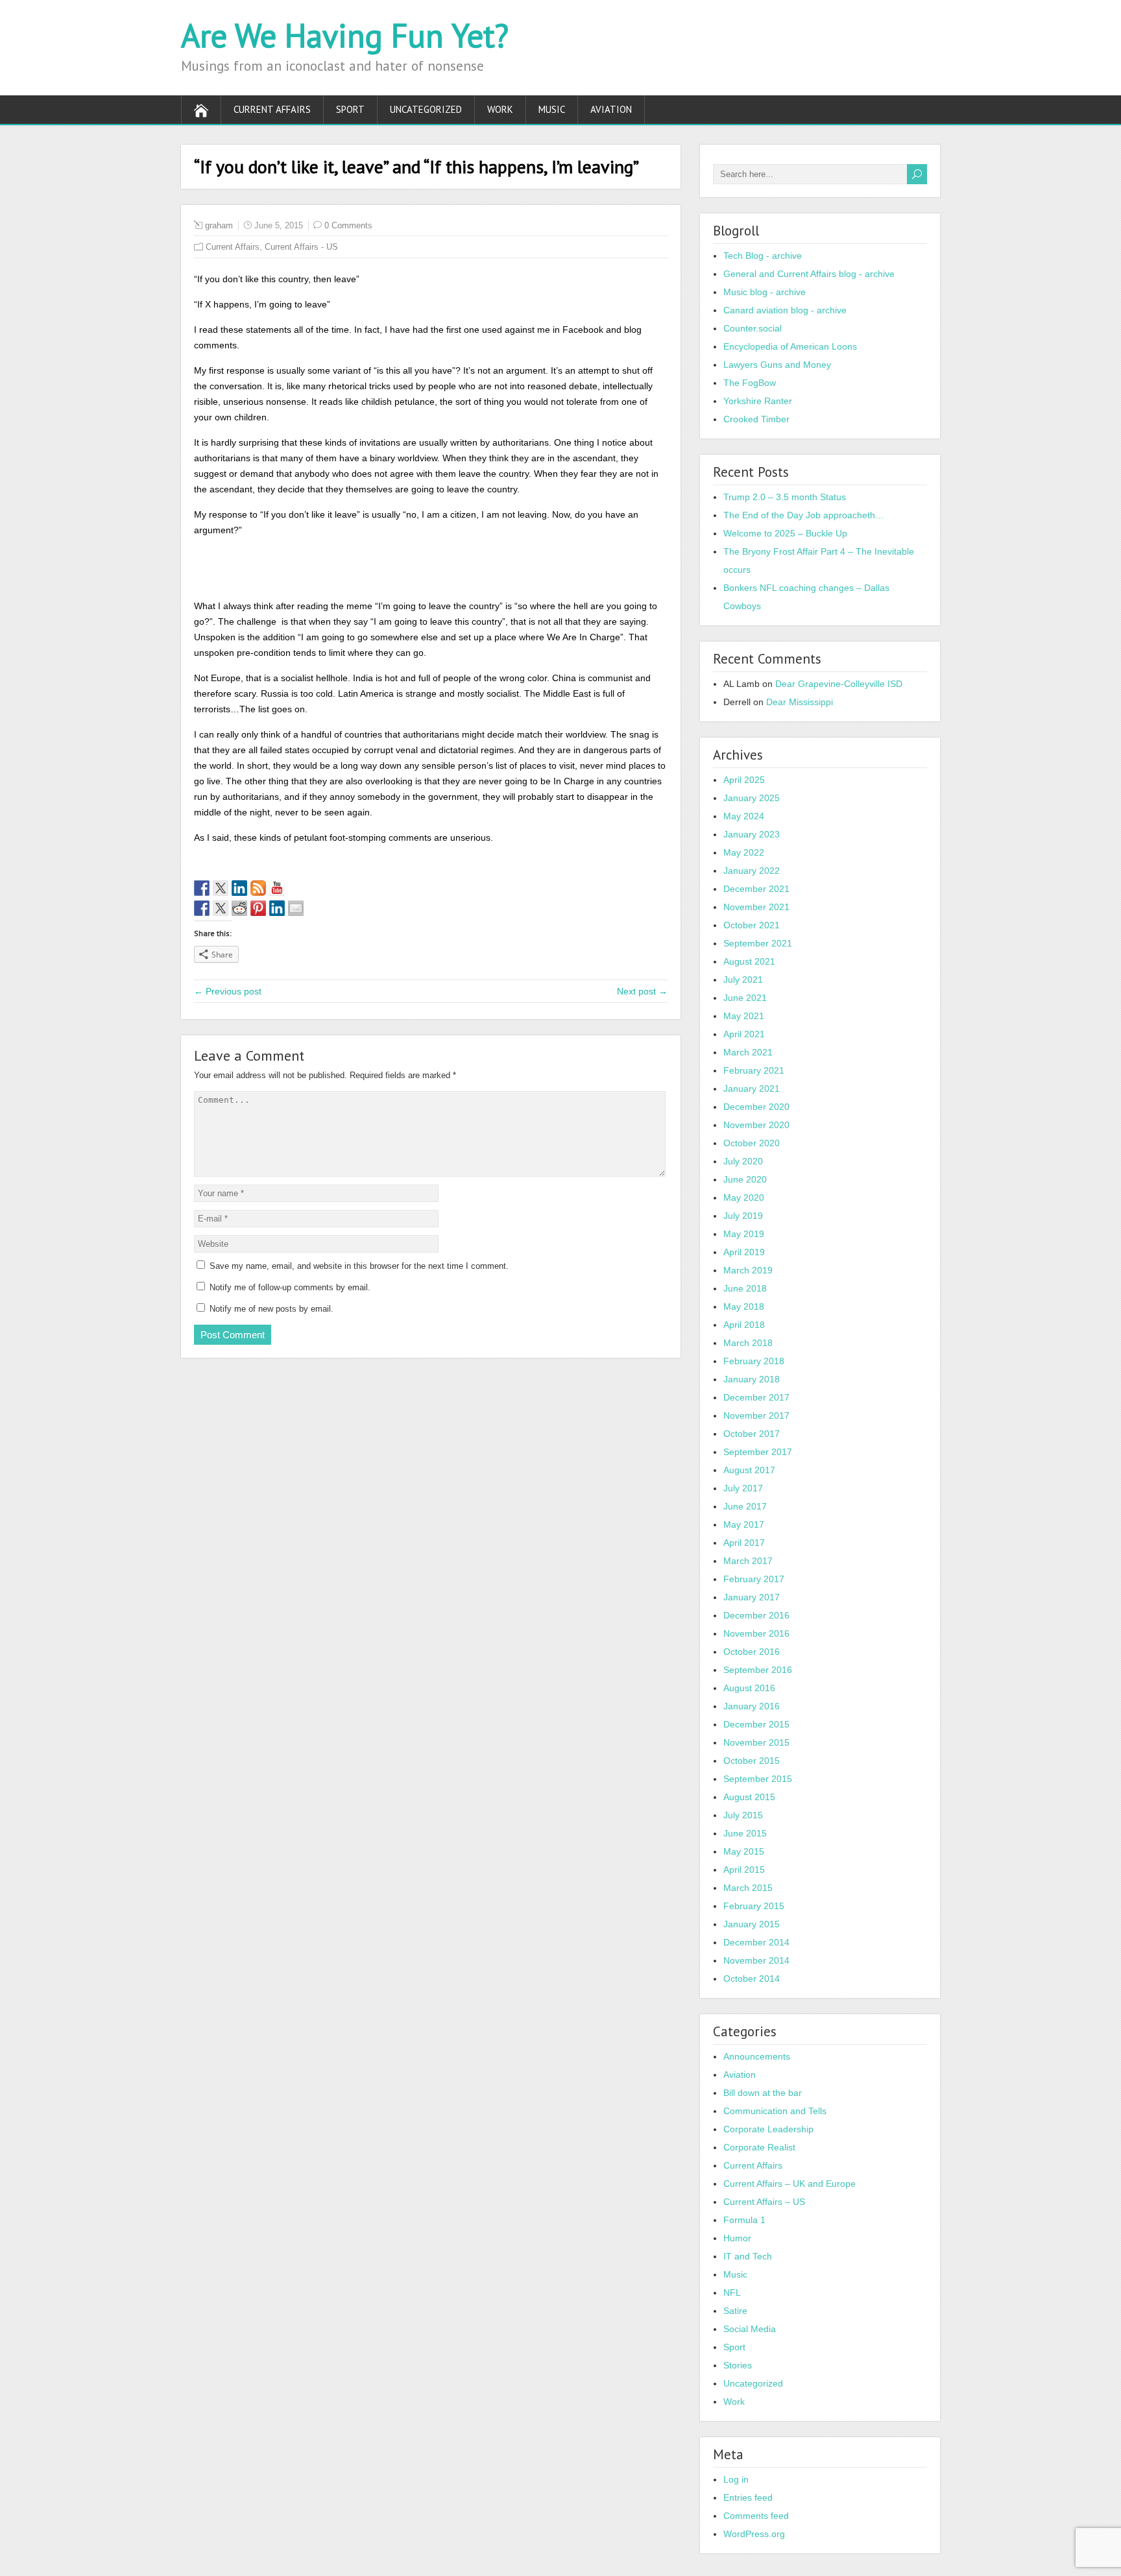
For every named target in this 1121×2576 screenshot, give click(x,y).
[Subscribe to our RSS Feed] (258, 888)
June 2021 (745, 998)
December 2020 (756, 1107)
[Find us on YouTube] (277, 888)
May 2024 (744, 816)
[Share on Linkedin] (277, 908)
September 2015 (758, 1779)
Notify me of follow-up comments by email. (290, 1287)
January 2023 (752, 834)
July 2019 (743, 1216)
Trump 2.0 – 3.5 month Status (785, 497)
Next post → (642, 991)
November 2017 (756, 1415)
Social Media (750, 2329)
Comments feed (756, 2516)
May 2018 (744, 1306)
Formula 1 (744, 2220)
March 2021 (748, 1052)
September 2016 (758, 1670)
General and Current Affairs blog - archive (809, 274)
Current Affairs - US (301, 247)
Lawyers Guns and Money (777, 365)
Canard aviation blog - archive (785, 310)
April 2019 (744, 1252)
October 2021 (752, 925)
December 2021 (756, 889)
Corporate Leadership (768, 2129)
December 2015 (756, 1724)
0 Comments (348, 225)
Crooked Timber (756, 419)
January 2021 (752, 1089)
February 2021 (754, 1070)
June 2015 (745, 1833)
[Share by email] (296, 908)
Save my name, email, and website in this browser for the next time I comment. (359, 1266)
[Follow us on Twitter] (221, 888)
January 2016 (752, 1706)
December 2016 (756, 1615)
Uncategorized (426, 109)
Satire (735, 2311)
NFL (732, 2293)
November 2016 (756, 1633)
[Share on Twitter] (221, 908)
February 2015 (754, 1906)
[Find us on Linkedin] (239, 888)
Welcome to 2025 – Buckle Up (785, 533)
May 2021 (744, 1016)
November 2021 (756, 907)
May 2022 (744, 852)
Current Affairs (272, 109)
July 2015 (743, 1815)
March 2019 (748, 1270)
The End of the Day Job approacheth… (804, 515)
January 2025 (752, 798)
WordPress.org (754, 2534)
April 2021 (744, 1034)
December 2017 (756, 1397)
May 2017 (744, 1524)
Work (500, 109)
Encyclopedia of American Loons (790, 346)
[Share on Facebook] (202, 908)
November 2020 (756, 1125)
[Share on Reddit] (239, 908)
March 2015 (748, 1888)
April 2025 (744, 780)
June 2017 (745, 1506)
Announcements (757, 2056)
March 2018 (748, 1343)
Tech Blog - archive (763, 256)
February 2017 (754, 1579)
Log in (736, 2479)
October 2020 (752, 1143)
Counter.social (753, 328)
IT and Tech (748, 2256)
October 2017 (752, 1434)
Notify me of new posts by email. (271, 1309)
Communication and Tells (775, 2111)
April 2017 (744, 1543)
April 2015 (744, 1870)
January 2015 (752, 1924)
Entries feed (748, 2498)
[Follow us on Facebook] (202, 888)
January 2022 (752, 871)
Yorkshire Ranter (758, 401)
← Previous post (228, 991)
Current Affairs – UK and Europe (790, 2184)
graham (219, 225)
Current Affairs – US (764, 2202)
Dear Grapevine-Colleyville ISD (839, 684)
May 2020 (744, 1198)
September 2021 (758, 943)
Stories (738, 2365)
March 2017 (748, 1561)
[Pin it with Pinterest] (258, 908)
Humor (737, 2238)
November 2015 (756, 1742)
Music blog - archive (765, 292)
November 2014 (756, 1960)
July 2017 (743, 1488)
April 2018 (744, 1325)
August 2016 (749, 1688)
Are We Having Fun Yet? (345, 35)
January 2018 (752, 1379)
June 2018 (745, 1288)
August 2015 (749, 1797)
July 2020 (743, 1161)
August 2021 (749, 961)
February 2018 (754, 1361)
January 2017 (752, 1597)
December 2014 (756, 1942)
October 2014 (752, 1979)
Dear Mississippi (800, 702)
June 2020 (745, 1179)
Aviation (611, 109)
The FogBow (750, 383)
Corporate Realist (759, 2147)
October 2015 (752, 1761)
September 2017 (758, 1452)
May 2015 (744, 1851)
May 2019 (744, 1234)
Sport (350, 109)
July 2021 (743, 980)
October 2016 (752, 1652)
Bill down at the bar (763, 2093)
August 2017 (749, 1470)
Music (552, 109)
